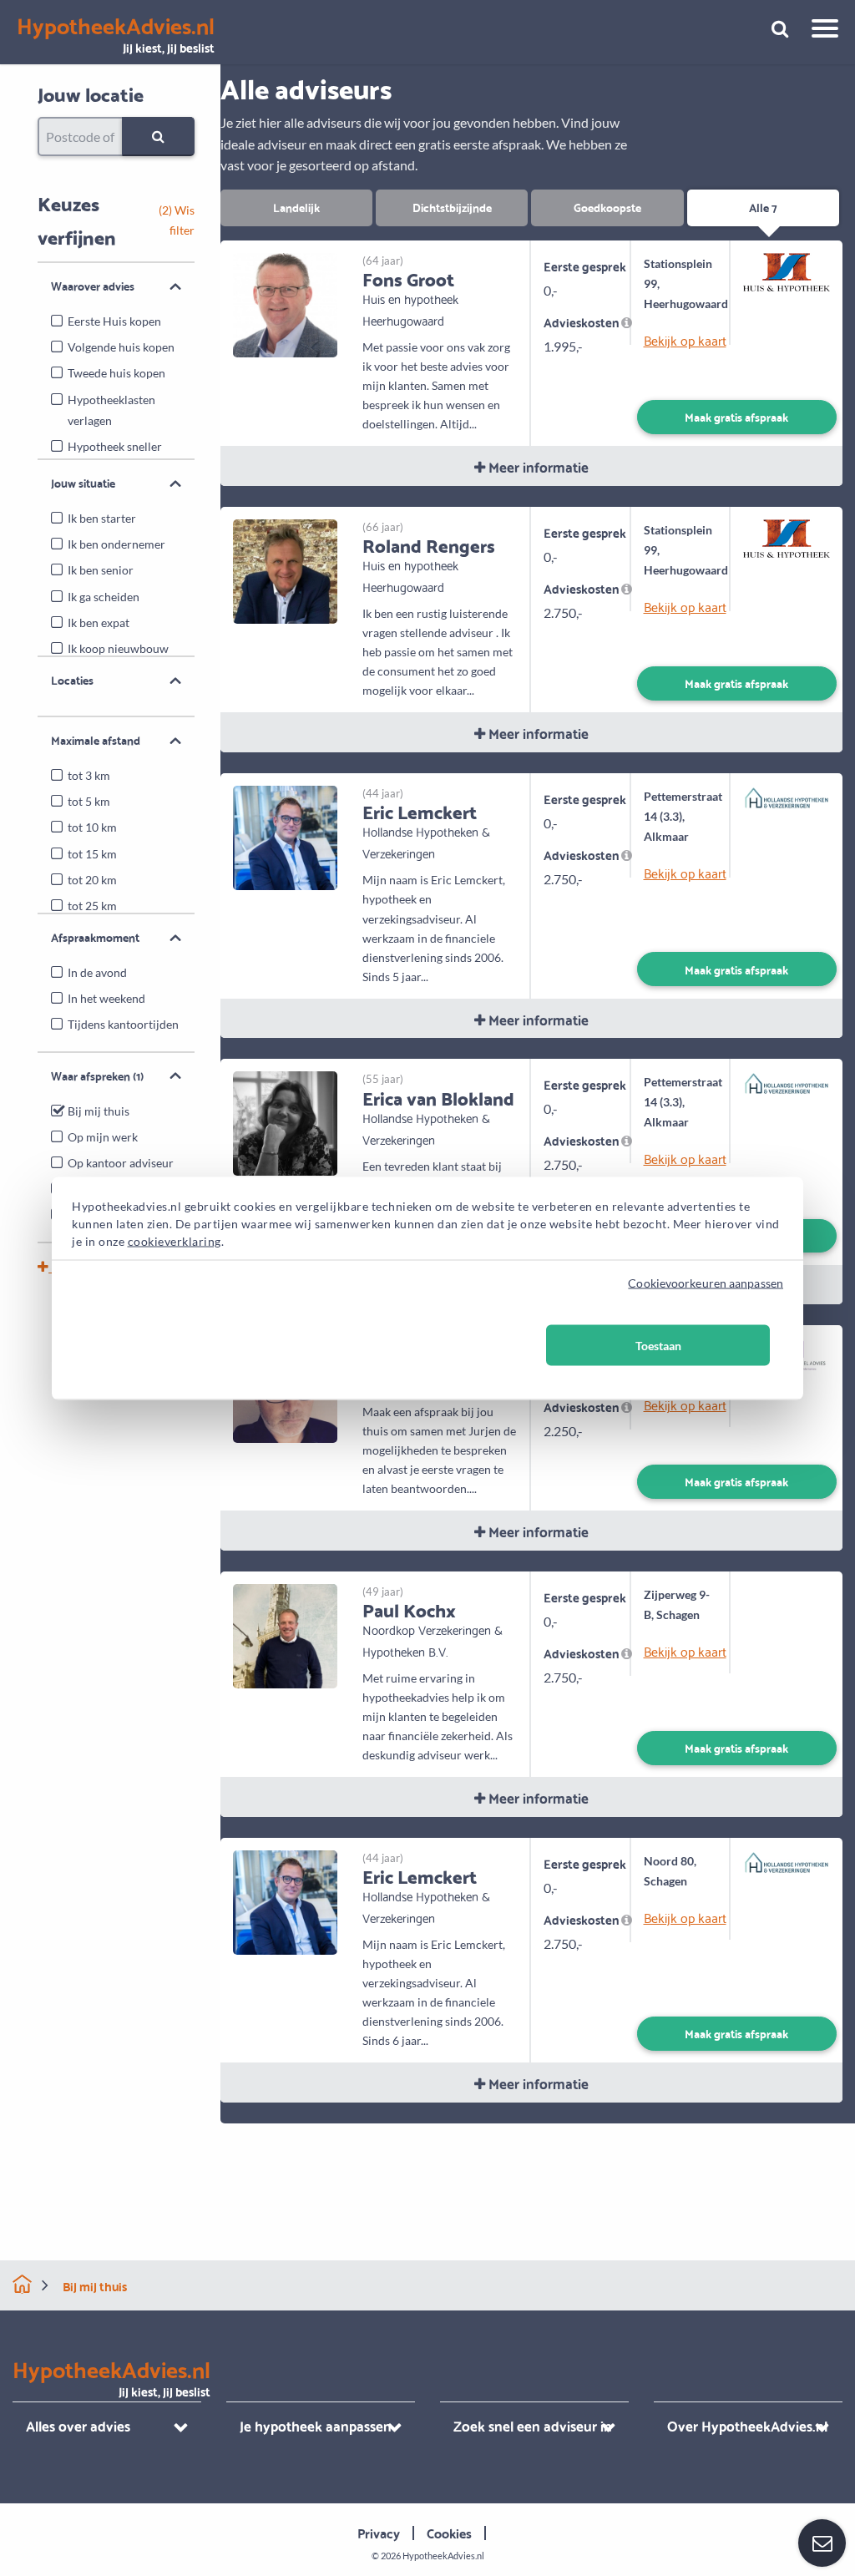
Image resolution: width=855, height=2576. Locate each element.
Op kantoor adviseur (121, 1163)
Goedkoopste (607, 207)
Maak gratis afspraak (736, 416)
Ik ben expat (99, 622)
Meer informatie (537, 466)
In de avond (97, 972)
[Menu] (819, 31)
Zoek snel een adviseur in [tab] (533, 2425)
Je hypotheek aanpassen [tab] (316, 2425)
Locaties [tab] (72, 680)
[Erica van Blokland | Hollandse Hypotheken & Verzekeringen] (285, 1122)
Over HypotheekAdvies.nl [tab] (747, 2425)
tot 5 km (89, 801)
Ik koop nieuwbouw (118, 648)
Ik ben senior (101, 570)
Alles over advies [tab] (78, 2425)
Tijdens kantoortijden (123, 1024)
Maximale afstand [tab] (96, 740)
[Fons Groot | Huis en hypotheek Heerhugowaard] (285, 303)
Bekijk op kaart (681, 340)
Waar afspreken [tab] (97, 1075)
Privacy (379, 2532)
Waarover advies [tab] (93, 286)
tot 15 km (92, 854)
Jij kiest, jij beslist (116, 35)
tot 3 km (89, 775)
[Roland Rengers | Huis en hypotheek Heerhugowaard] (285, 569)
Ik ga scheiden (104, 597)
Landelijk (296, 207)
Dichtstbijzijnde (452, 207)
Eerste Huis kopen (114, 321)
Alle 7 (763, 207)
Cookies (449, 2532)
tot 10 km (92, 827)
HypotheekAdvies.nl (443, 2556)
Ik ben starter (102, 518)
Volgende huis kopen (121, 347)
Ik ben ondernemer (116, 544)
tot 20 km (92, 880)
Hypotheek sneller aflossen (115, 457)
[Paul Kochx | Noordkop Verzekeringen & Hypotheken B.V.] (285, 1634)
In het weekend (106, 998)
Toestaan (658, 1345)
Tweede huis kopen (116, 373)
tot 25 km (92, 906)
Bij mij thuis (99, 1111)
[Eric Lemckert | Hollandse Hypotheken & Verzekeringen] (285, 836)
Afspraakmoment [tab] (95, 937)
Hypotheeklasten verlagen (111, 410)
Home (22, 2284)
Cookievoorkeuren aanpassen (706, 1282)
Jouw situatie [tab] (83, 483)
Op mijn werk (103, 1137)
